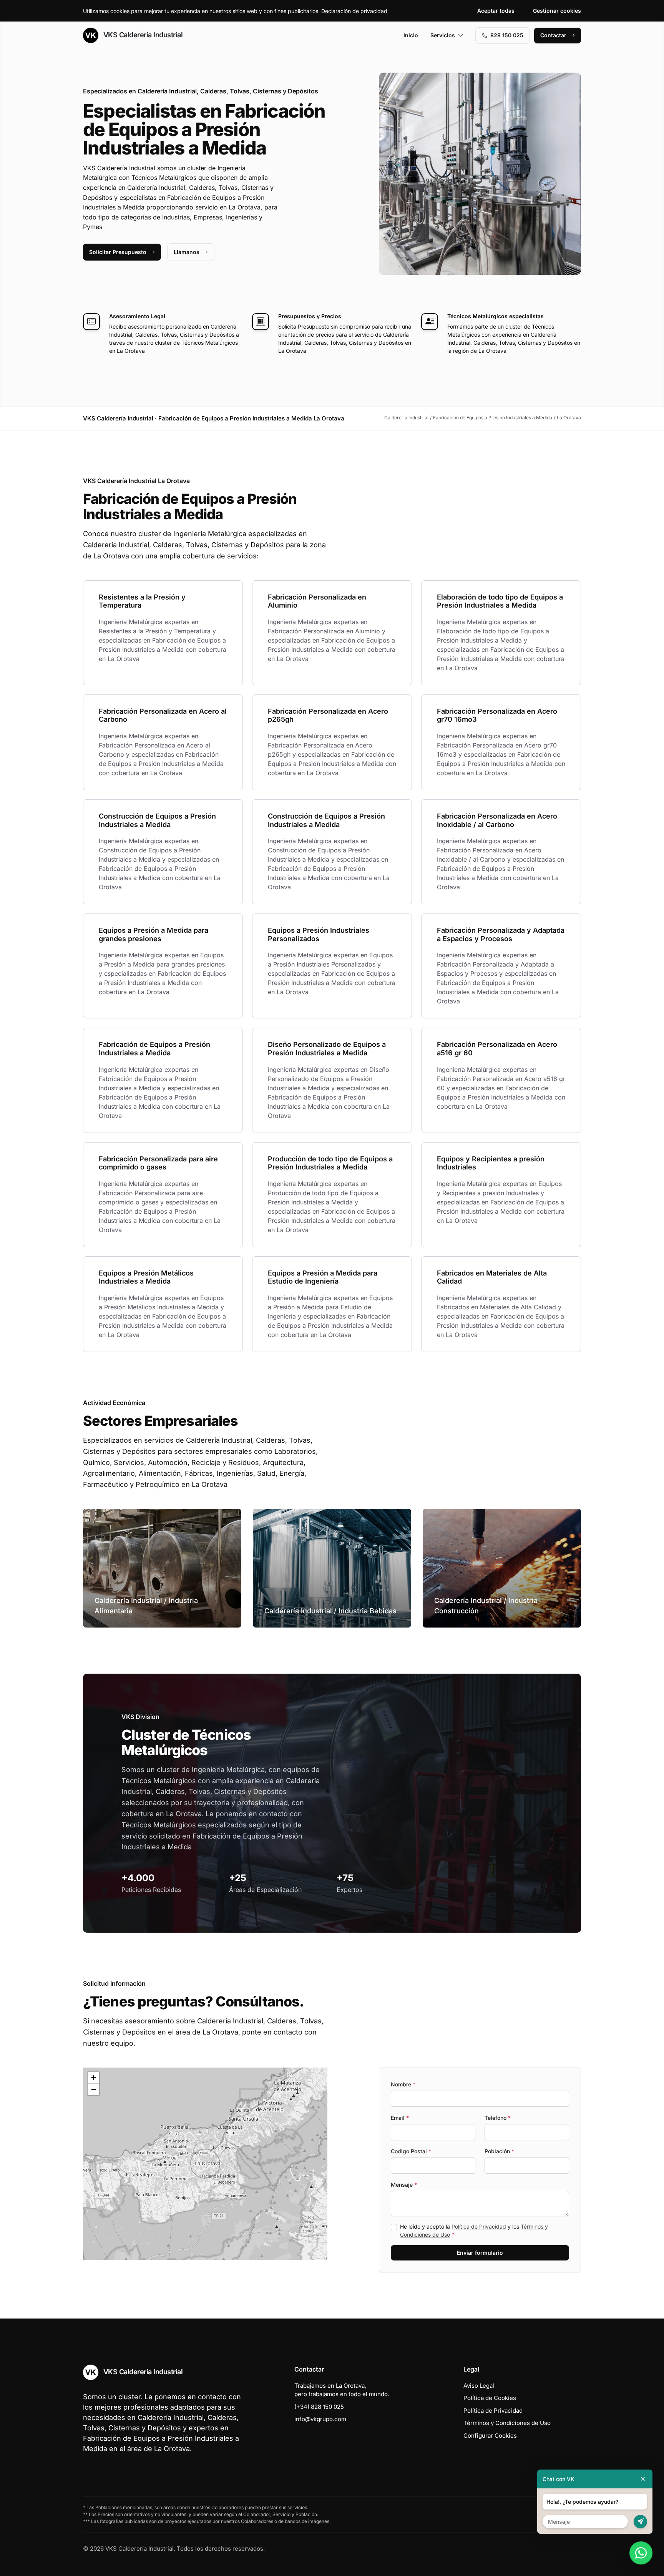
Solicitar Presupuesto (118, 252)
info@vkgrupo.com (320, 2419)
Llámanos (187, 252)
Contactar (553, 35)
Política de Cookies (490, 2398)
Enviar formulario (480, 2253)
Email (400, 2118)
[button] (205, 2164)
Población (499, 2151)
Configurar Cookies (490, 2436)
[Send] (640, 2522)
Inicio (411, 35)
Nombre (403, 2084)
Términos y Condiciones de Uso (507, 2423)
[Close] (643, 2479)
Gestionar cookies (557, 11)
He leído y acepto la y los (474, 2231)
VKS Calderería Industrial (142, 35)
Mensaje (404, 2185)
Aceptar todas (496, 11)
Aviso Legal (479, 2386)
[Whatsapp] (641, 2553)
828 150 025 (507, 35)
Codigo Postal (411, 2151)
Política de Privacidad (479, 2226)
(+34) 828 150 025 (319, 2407)
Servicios (443, 35)
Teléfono (498, 2118)
